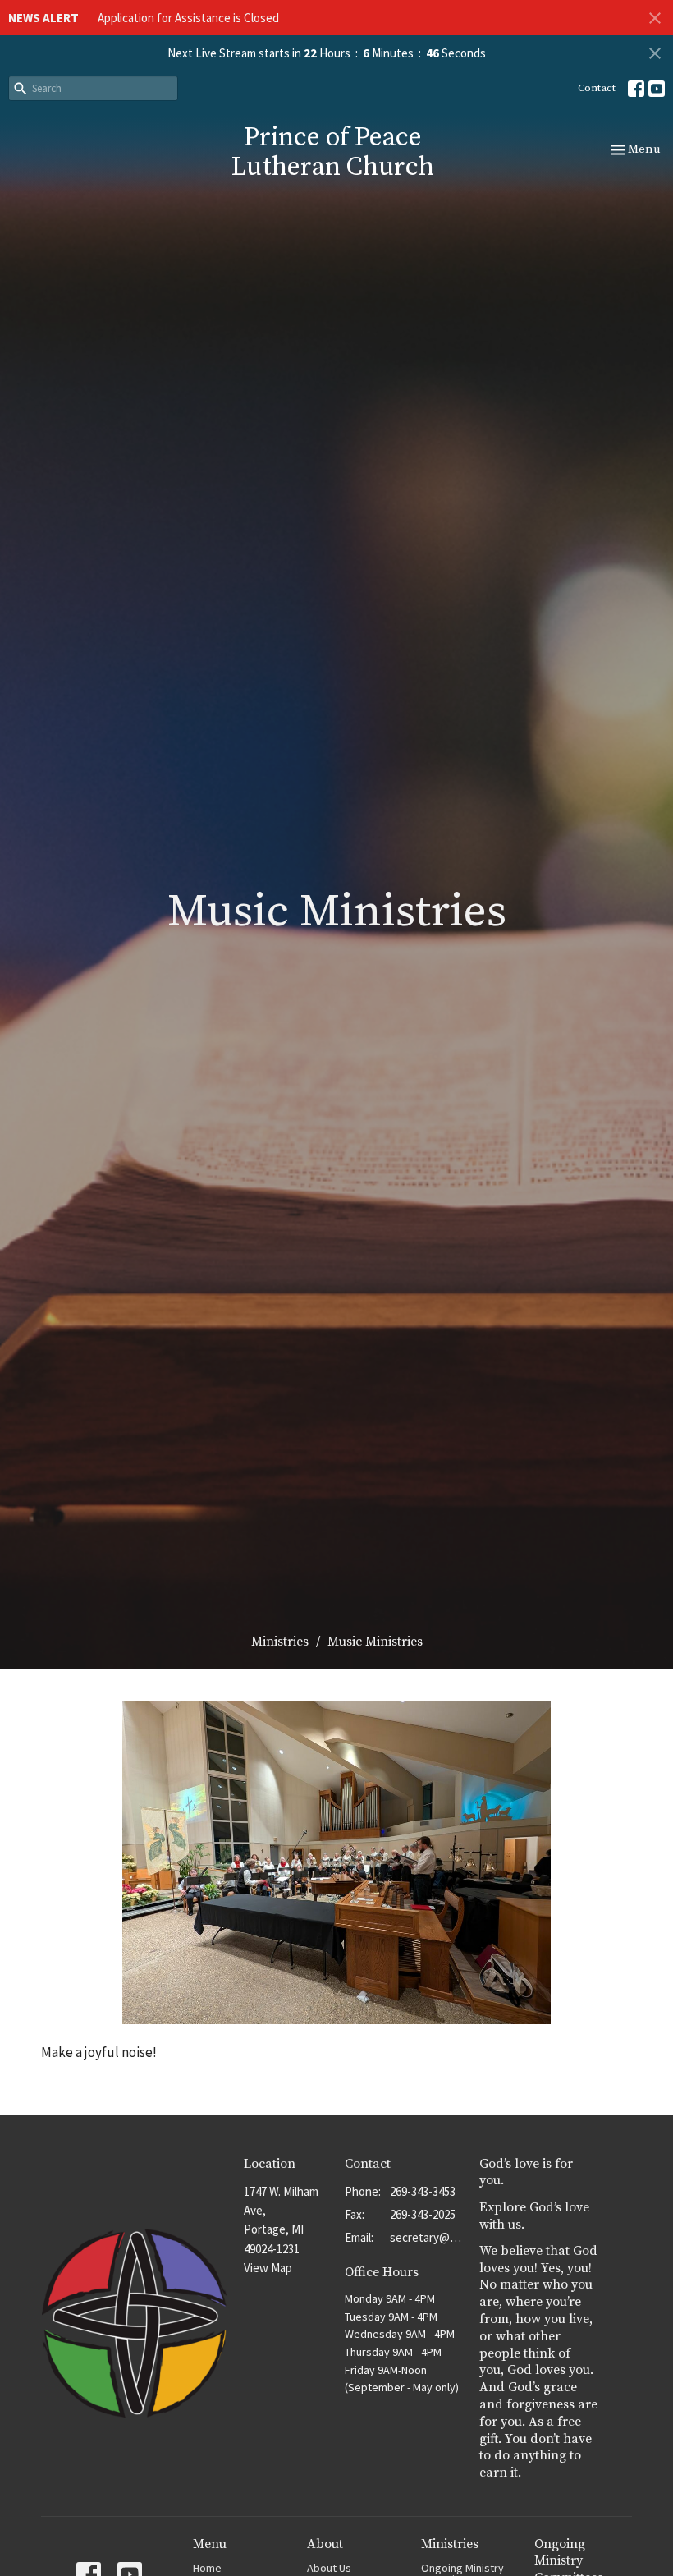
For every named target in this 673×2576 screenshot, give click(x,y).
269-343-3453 (423, 2191)
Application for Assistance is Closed (188, 18)
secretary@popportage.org (426, 2237)
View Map (268, 2268)
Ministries (280, 1642)
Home (207, 2568)
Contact (597, 88)
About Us (329, 2568)
